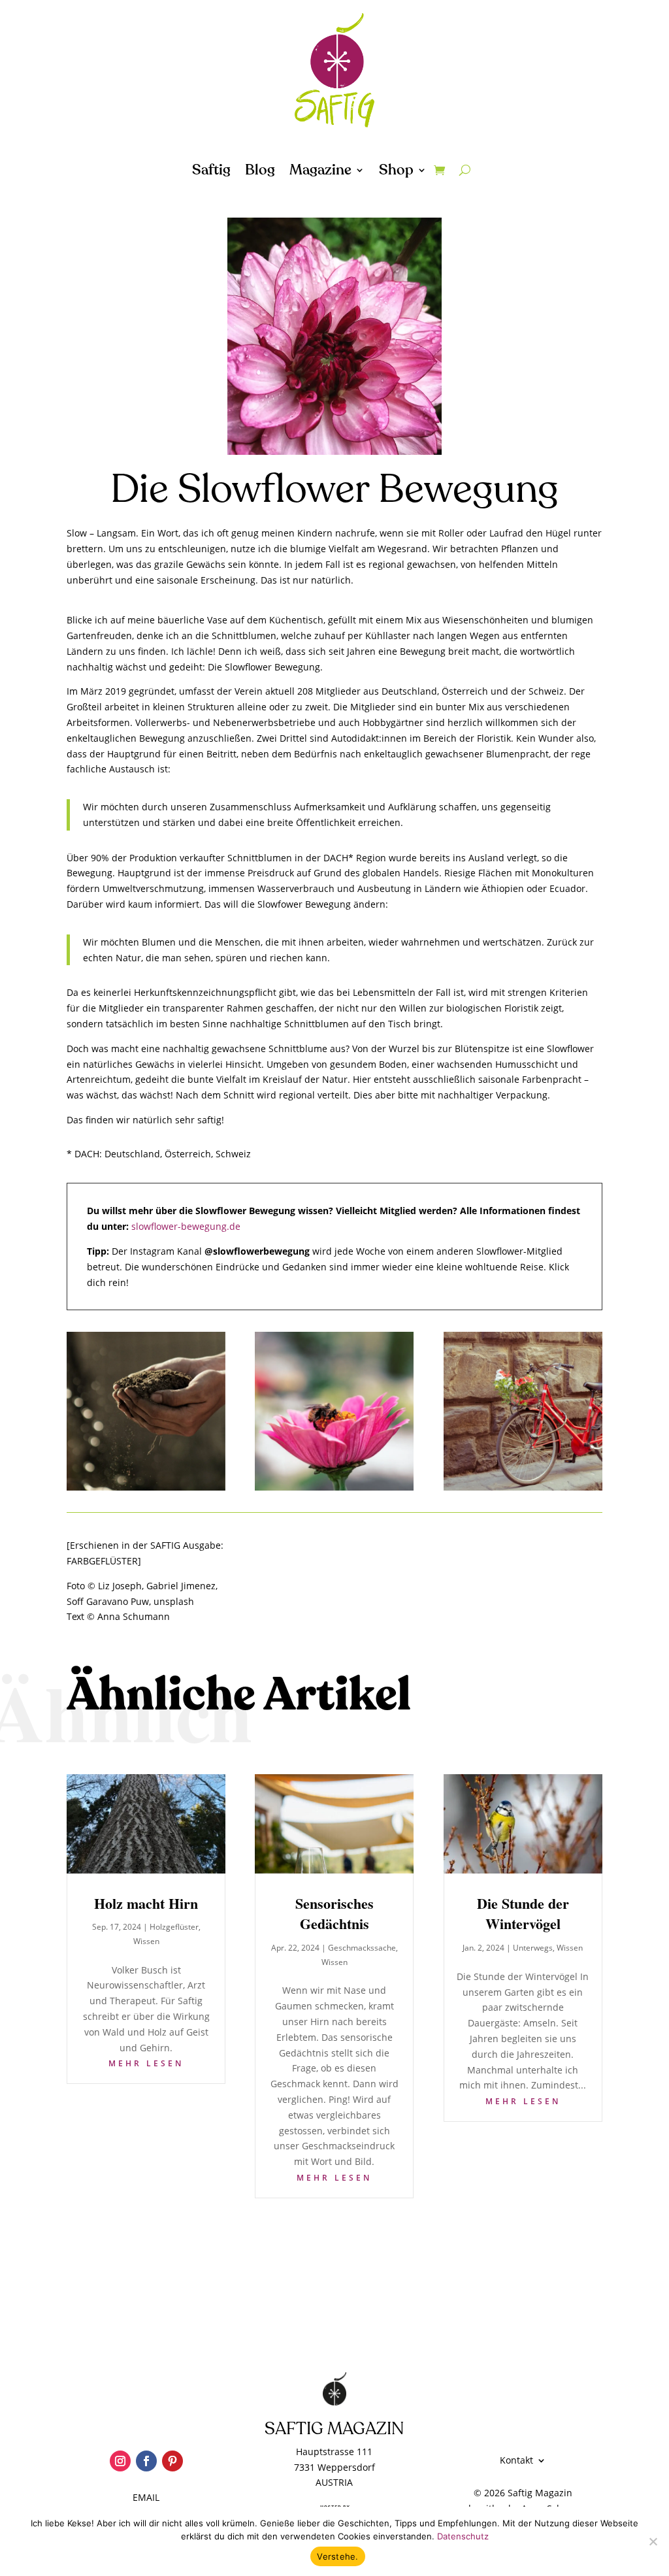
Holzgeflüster (174, 1927)
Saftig (211, 173)
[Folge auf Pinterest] (172, 2461)
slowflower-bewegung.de (186, 1226)
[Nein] (653, 2541)
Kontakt (516, 2461)
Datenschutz (463, 2536)
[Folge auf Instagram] (120, 2461)
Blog (260, 173)
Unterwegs (533, 1948)
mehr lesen (146, 2063)
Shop (396, 173)
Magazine (320, 173)
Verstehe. (337, 2556)
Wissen (146, 1941)
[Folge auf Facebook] (146, 2461)
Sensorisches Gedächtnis (334, 1914)
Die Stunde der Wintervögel (523, 1914)
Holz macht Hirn (146, 1903)
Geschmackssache (362, 1948)
